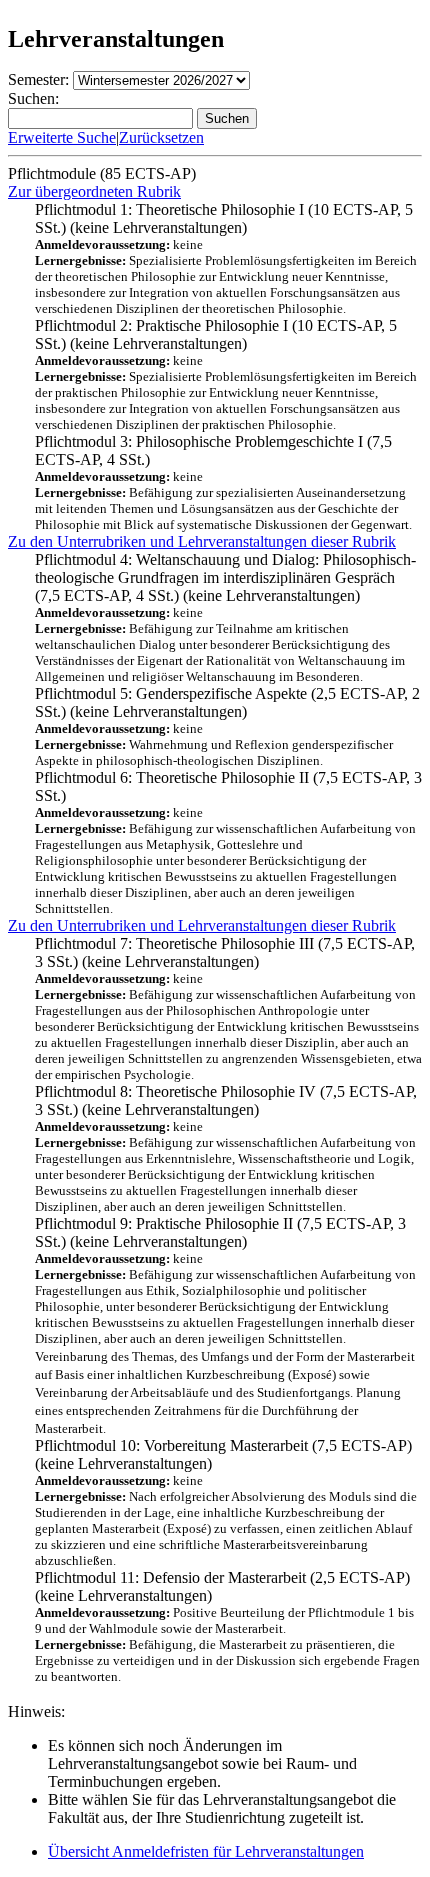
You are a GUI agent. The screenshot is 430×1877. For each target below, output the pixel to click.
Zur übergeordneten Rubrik (94, 191)
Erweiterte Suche (62, 137)
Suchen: (33, 98)
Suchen (227, 118)
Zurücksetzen (161, 137)
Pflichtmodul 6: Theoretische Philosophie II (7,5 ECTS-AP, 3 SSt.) (228, 842)
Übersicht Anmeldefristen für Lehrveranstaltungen (206, 1851)
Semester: (38, 79)
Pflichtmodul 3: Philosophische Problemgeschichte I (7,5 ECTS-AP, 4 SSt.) (223, 482)
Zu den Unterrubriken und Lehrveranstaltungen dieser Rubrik (202, 541)
